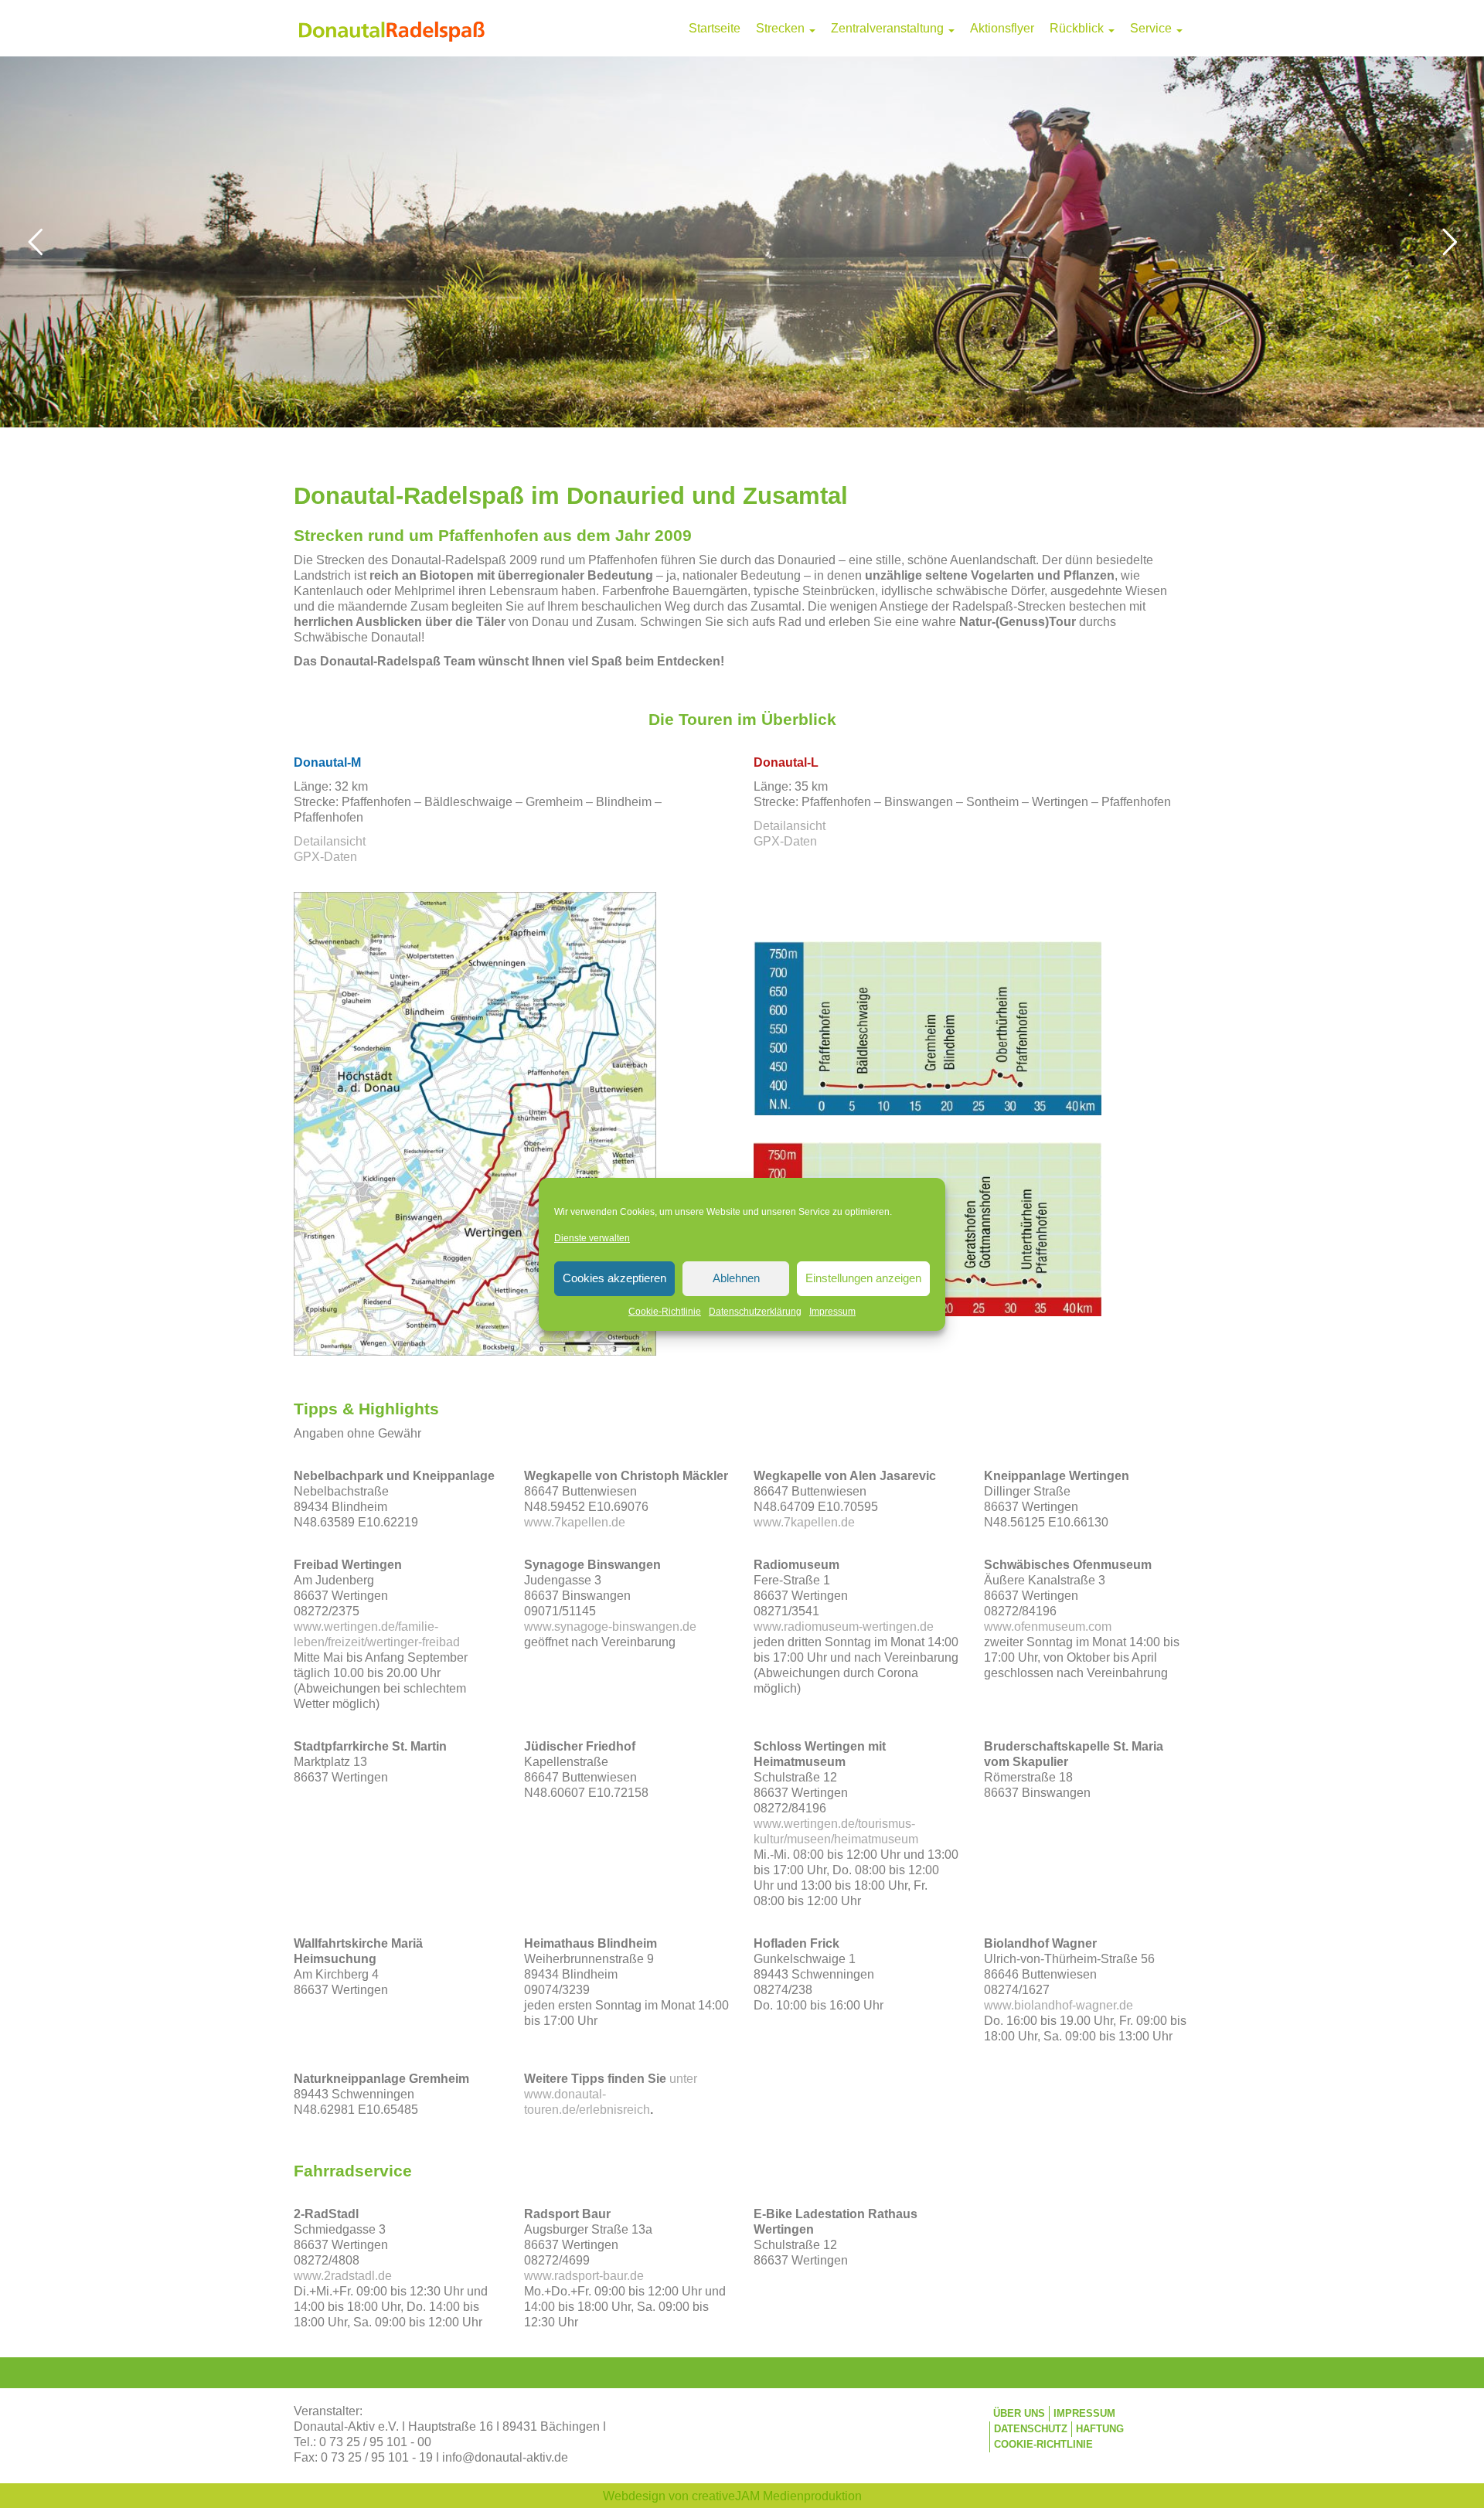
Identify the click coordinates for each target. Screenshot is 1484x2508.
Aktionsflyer (1002, 28)
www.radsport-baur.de (584, 2276)
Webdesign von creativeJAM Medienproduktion (732, 2496)
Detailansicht (330, 841)
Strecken (782, 28)
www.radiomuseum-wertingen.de (844, 1627)
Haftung (1100, 2429)
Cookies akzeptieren (614, 1278)
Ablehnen (736, 1278)
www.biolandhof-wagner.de (1059, 2005)
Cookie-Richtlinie (665, 1312)
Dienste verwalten (592, 1238)
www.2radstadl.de (343, 2276)
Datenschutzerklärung (755, 1312)
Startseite (715, 28)
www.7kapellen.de (575, 1522)
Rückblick (1078, 28)
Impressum (832, 1312)
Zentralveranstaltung (889, 28)
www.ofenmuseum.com (1048, 1627)
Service (1152, 28)
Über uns (1019, 2413)
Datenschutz (1031, 2429)
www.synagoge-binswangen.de (610, 1627)
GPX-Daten (325, 857)
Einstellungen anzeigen (863, 1278)
